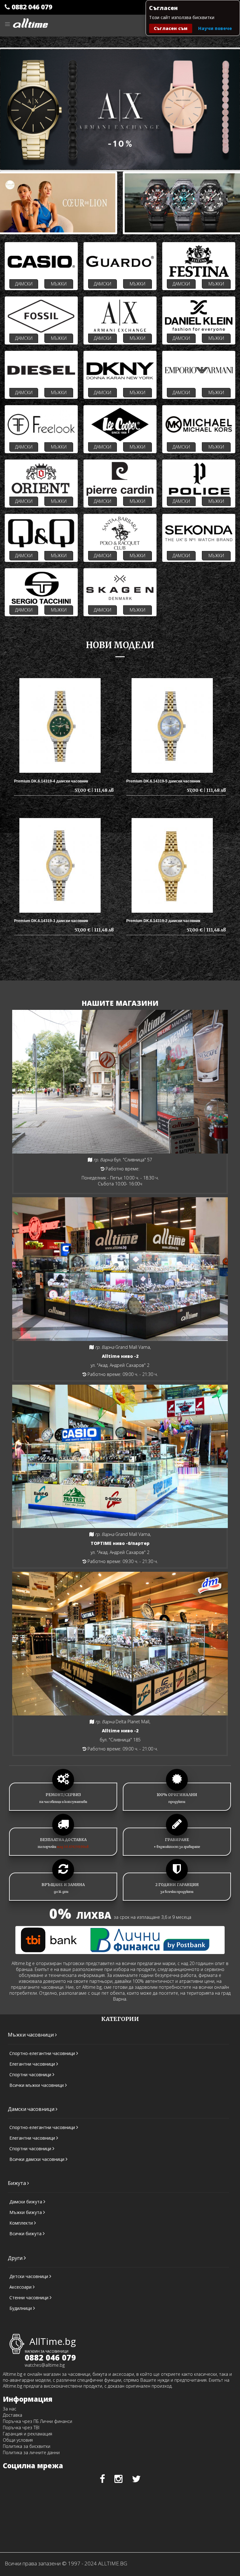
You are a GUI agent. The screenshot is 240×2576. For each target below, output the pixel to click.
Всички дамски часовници (37, 2159)
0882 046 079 (31, 7)
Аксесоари (21, 2287)
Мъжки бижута (26, 2212)
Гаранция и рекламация (27, 2434)
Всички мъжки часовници (37, 2085)
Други (16, 2258)
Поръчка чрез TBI (21, 2427)
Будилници (21, 2308)
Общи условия (18, 2440)
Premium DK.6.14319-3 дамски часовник (51, 921)
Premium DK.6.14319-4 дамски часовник (51, 781)
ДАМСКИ (24, 284)
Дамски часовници (32, 2109)
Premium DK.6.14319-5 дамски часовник (163, 781)
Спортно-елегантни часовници (43, 2053)
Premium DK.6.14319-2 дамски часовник (163, 921)
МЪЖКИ (59, 284)
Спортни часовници (31, 2075)
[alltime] (30, 20)
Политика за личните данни (31, 2452)
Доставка (12, 2415)
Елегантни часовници (33, 2064)
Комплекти (22, 2223)
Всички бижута (26, 2234)
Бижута (17, 2183)
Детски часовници (29, 2276)
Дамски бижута (26, 2202)
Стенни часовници (30, 2298)
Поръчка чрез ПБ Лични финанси (37, 2421)
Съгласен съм (171, 28)
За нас (10, 2409)
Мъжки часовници (31, 2035)
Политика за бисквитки (27, 2446)
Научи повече (215, 28)
